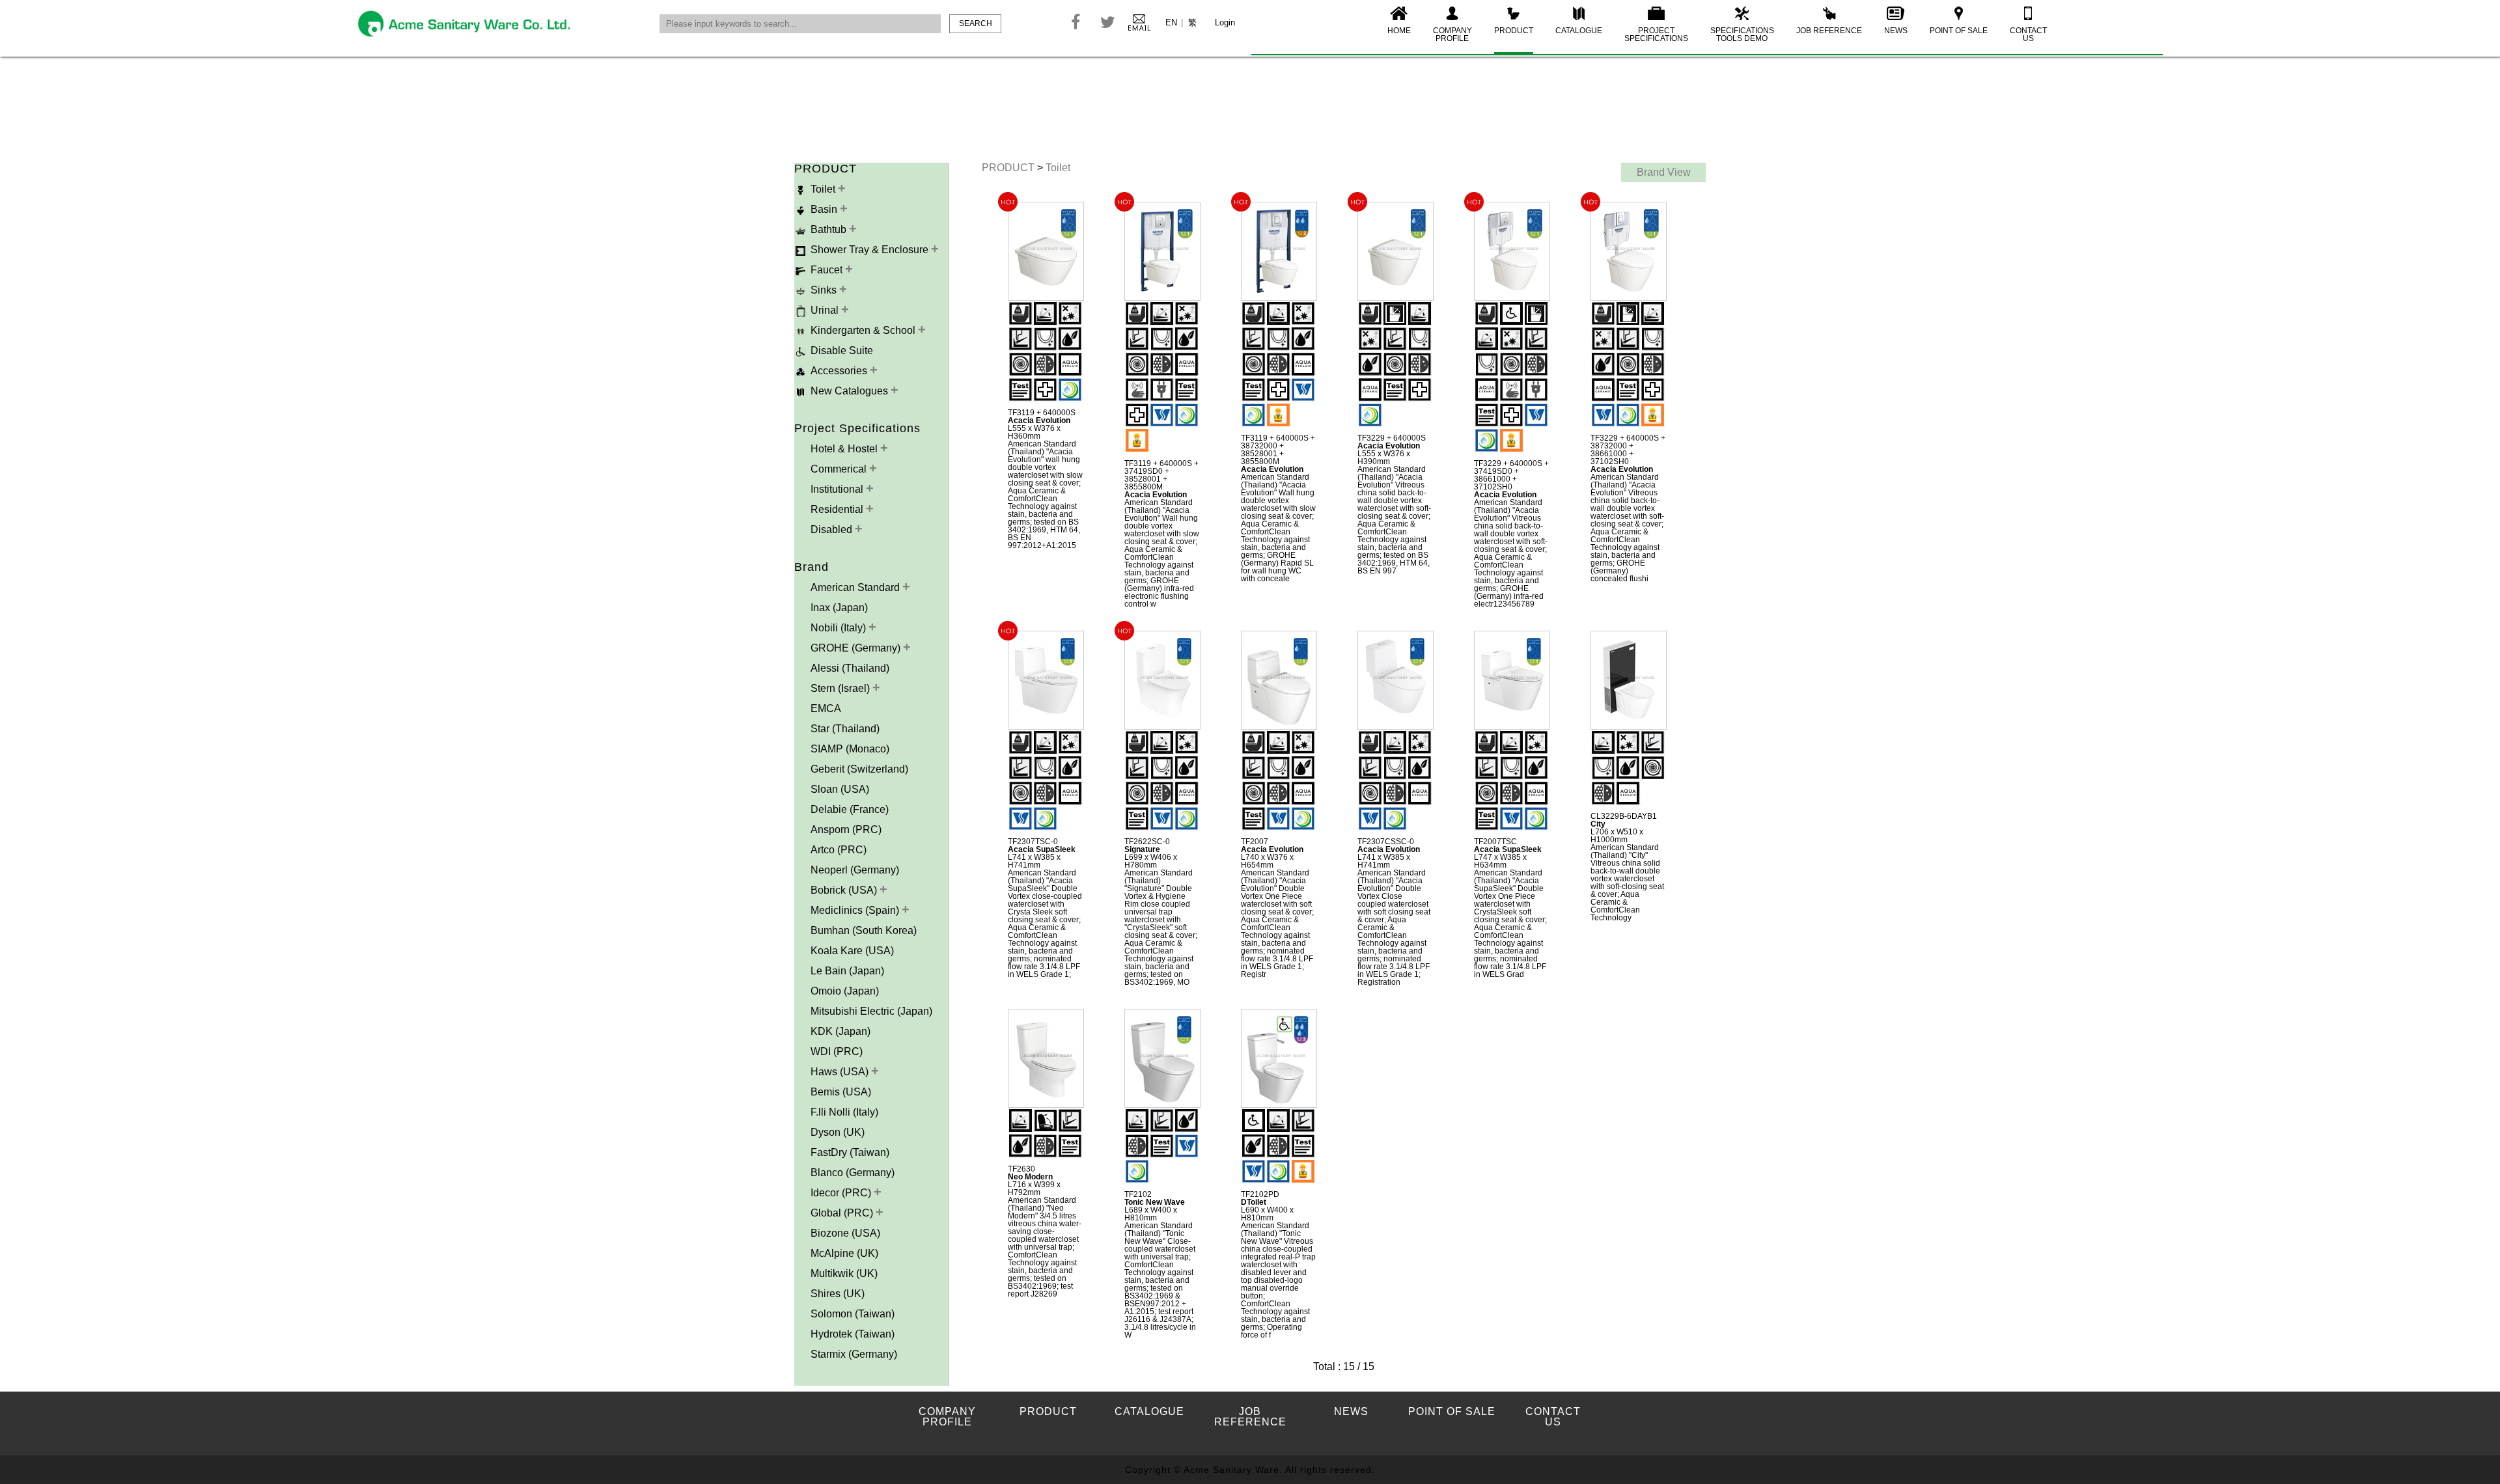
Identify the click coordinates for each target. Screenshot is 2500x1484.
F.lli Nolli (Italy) (844, 1112)
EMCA (826, 708)
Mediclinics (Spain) (856, 910)
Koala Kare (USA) (852, 951)
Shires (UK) (838, 1294)
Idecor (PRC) (842, 1193)
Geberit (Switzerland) (859, 769)
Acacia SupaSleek (1042, 849)
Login (1225, 22)
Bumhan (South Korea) (864, 930)
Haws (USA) (841, 1072)
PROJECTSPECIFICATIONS (1656, 34)
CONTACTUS (2028, 34)
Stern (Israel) (841, 688)
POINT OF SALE (1959, 31)
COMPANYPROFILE (1452, 34)
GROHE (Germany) (857, 648)
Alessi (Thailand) (850, 668)
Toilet (1058, 168)
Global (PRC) (843, 1213)
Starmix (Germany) (854, 1354)
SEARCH (976, 23)
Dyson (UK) (838, 1132)
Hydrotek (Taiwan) (853, 1334)
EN (1171, 22)
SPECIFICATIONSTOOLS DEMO (1742, 34)
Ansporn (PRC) (846, 830)
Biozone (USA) (845, 1233)
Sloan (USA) (840, 789)
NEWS (1896, 31)
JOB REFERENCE (1829, 31)
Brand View (1664, 172)
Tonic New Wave (1155, 1202)
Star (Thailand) (845, 729)
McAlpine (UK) (844, 1253)
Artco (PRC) (839, 850)
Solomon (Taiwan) (853, 1314)
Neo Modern (1030, 1177)
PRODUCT (1514, 31)
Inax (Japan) (839, 608)
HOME (1399, 31)
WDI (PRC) (837, 1051)
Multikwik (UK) (844, 1273)
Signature (1142, 849)
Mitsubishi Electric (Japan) (871, 1011)
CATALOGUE (1579, 31)
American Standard (856, 587)
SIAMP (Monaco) (850, 749)
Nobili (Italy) (840, 628)
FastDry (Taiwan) (850, 1152)
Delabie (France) (850, 809)
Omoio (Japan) (845, 991)
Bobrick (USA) (845, 890)
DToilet (1254, 1202)
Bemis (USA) (841, 1092)
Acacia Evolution (1039, 420)
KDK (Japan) (840, 1031)
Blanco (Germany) (853, 1173)
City (1598, 824)
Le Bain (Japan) (847, 971)
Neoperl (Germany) (855, 870)
